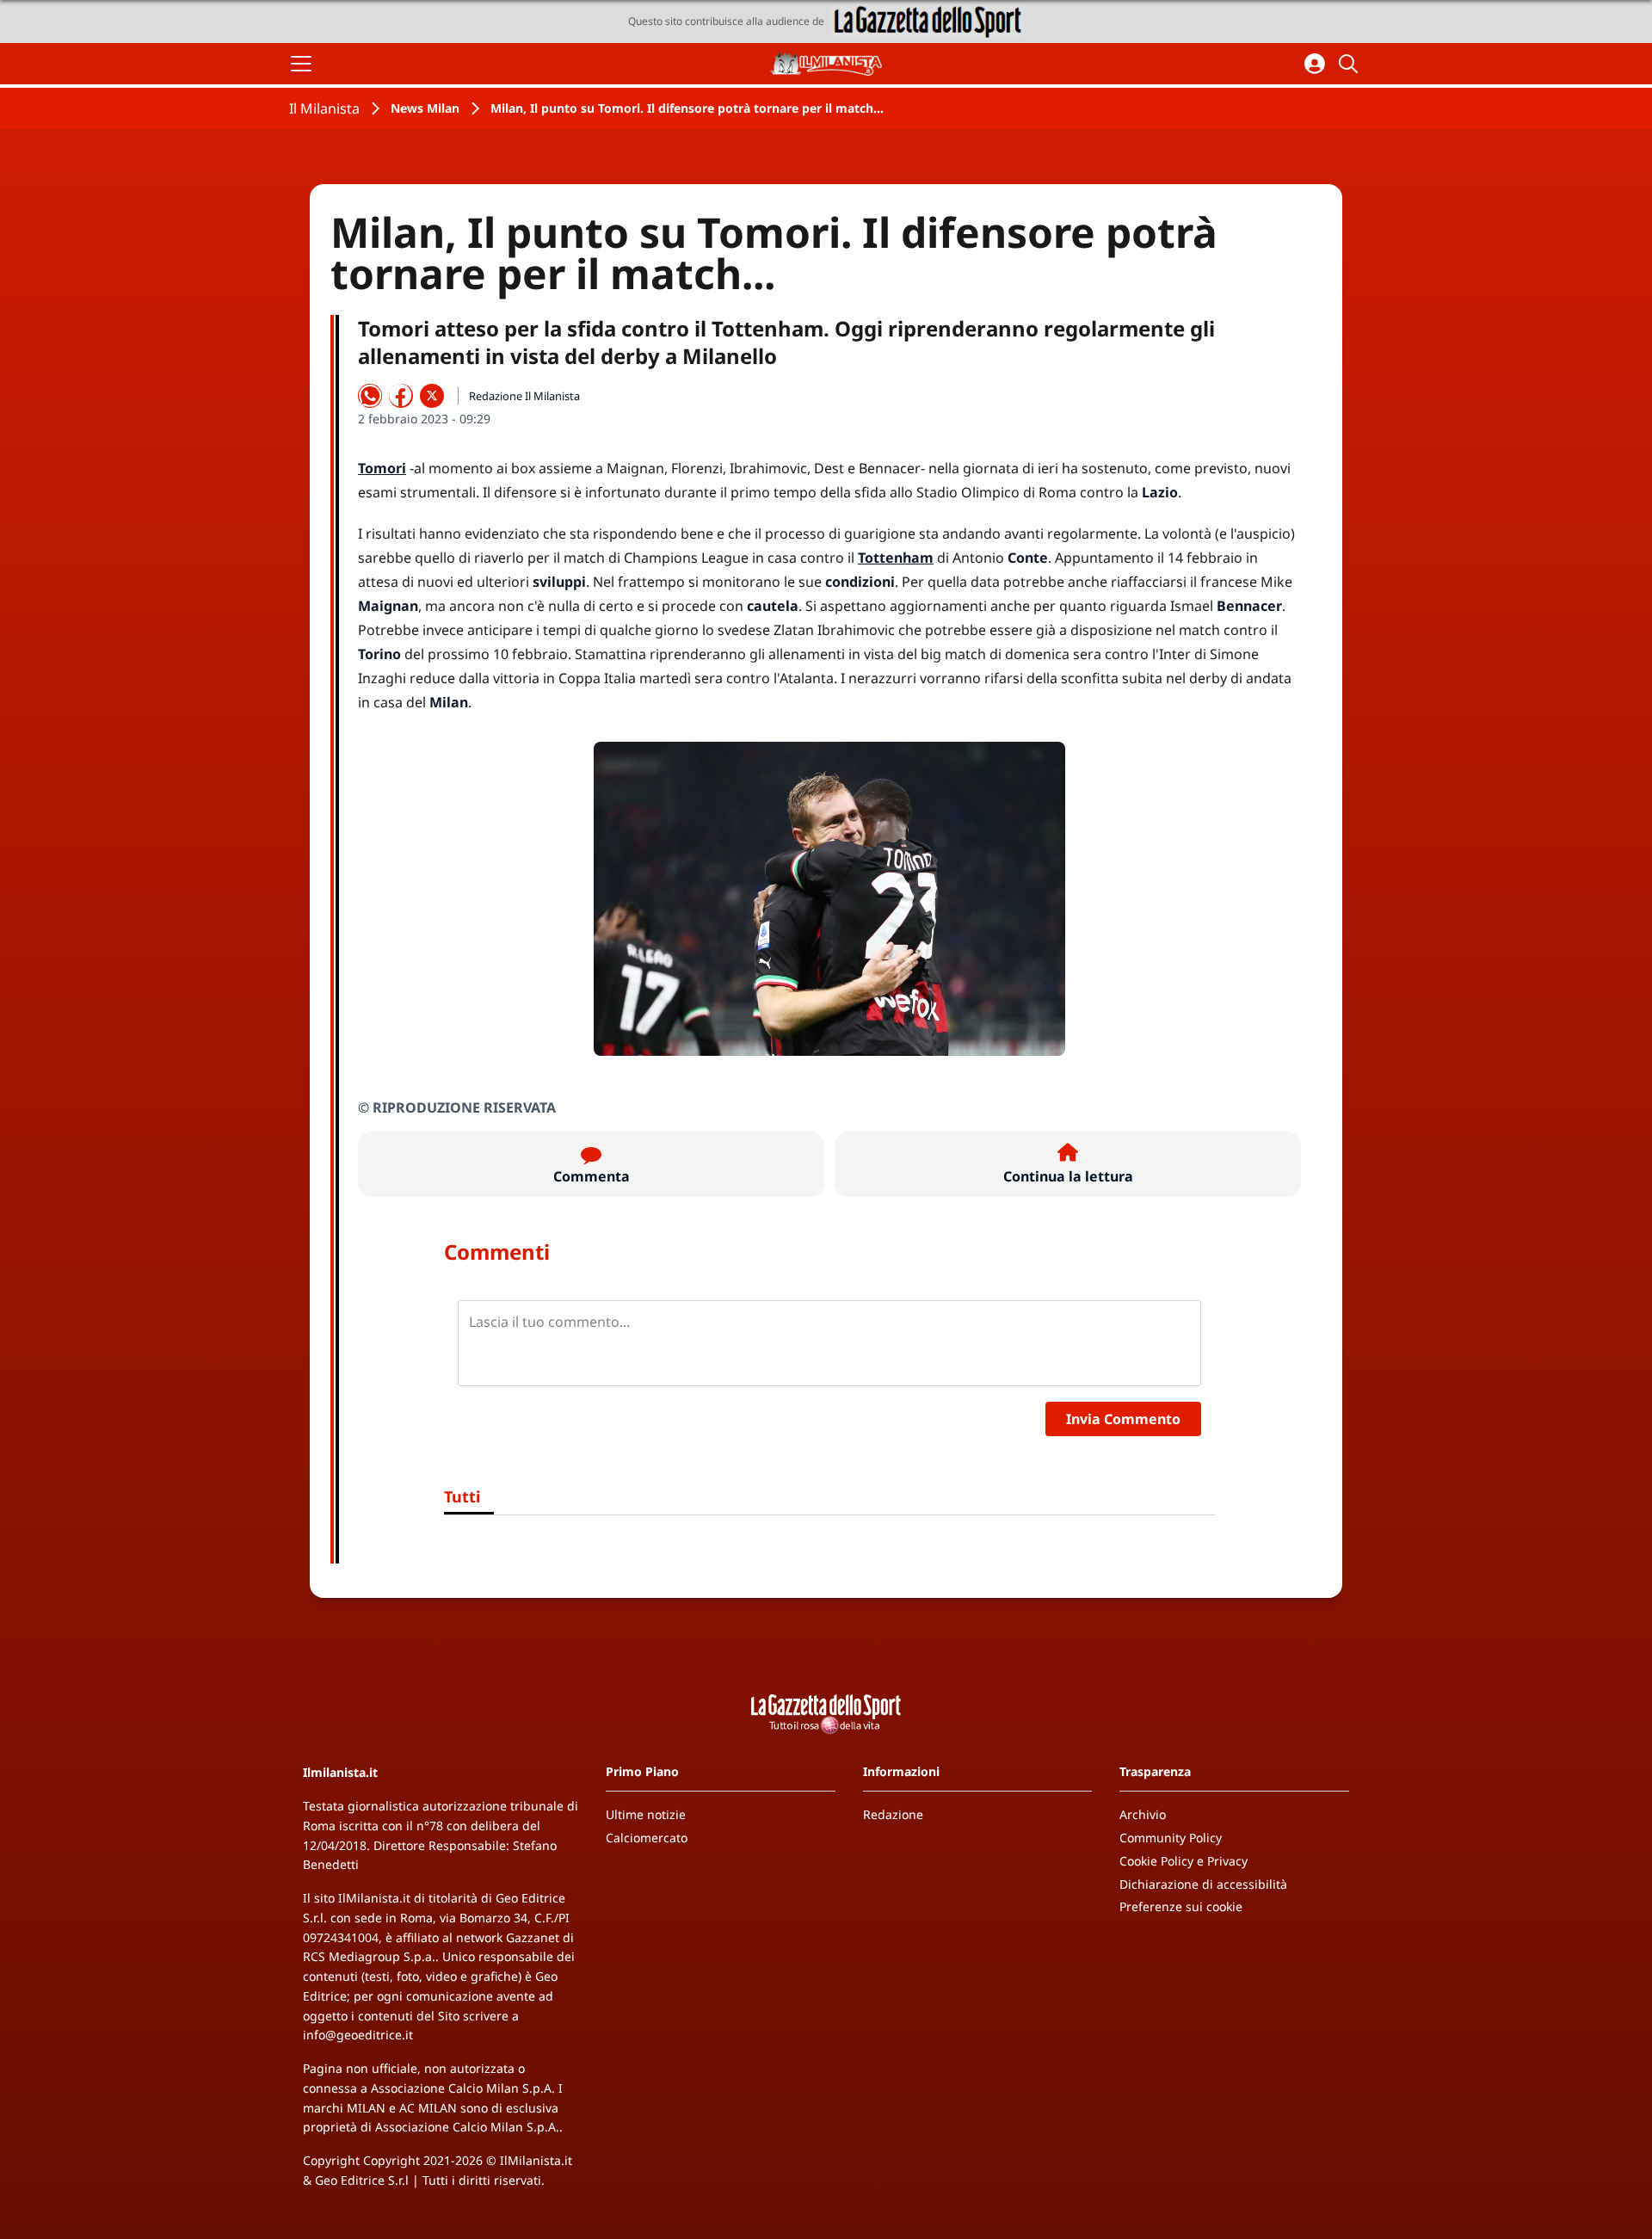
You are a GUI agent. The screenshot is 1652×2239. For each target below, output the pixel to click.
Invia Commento (1123, 1419)
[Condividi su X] (432, 396)
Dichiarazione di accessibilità (1203, 1884)
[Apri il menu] (301, 64)
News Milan (425, 108)
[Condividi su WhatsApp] (370, 396)
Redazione (893, 1814)
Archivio (1143, 1814)
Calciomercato (647, 1838)
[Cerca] (1351, 64)
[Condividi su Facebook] (401, 396)
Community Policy (1171, 1838)
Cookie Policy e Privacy (1184, 1861)
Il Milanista (324, 108)
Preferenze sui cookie (1181, 1906)
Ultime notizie (646, 1814)
